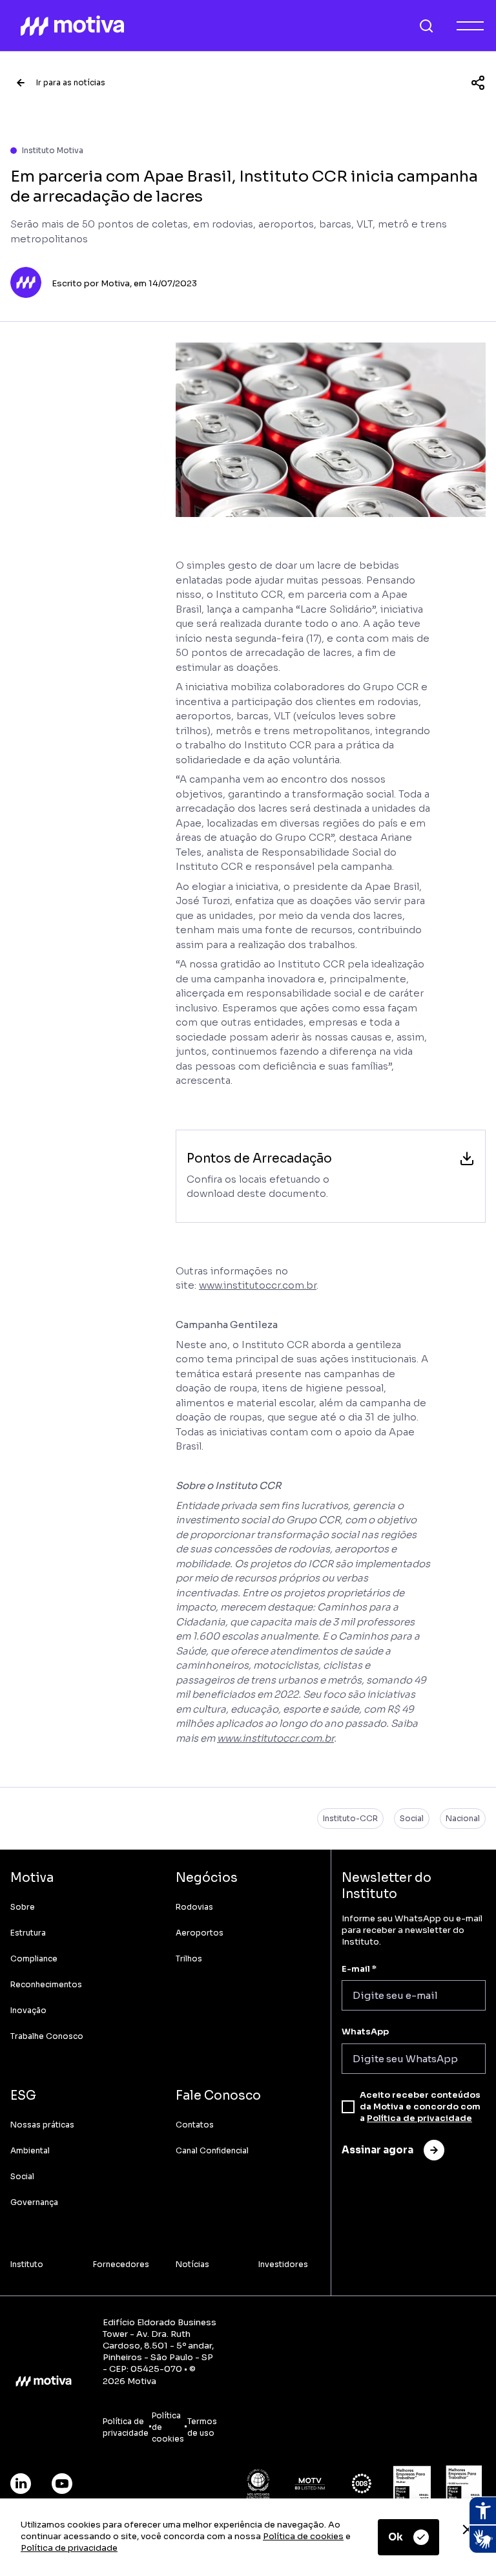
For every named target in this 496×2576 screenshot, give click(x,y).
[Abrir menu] (470, 26)
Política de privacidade (69, 2548)
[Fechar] (468, 2529)
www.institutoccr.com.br (258, 1285)
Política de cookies (303, 2536)
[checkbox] (348, 2107)
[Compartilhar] (478, 83)
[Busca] (426, 26)
